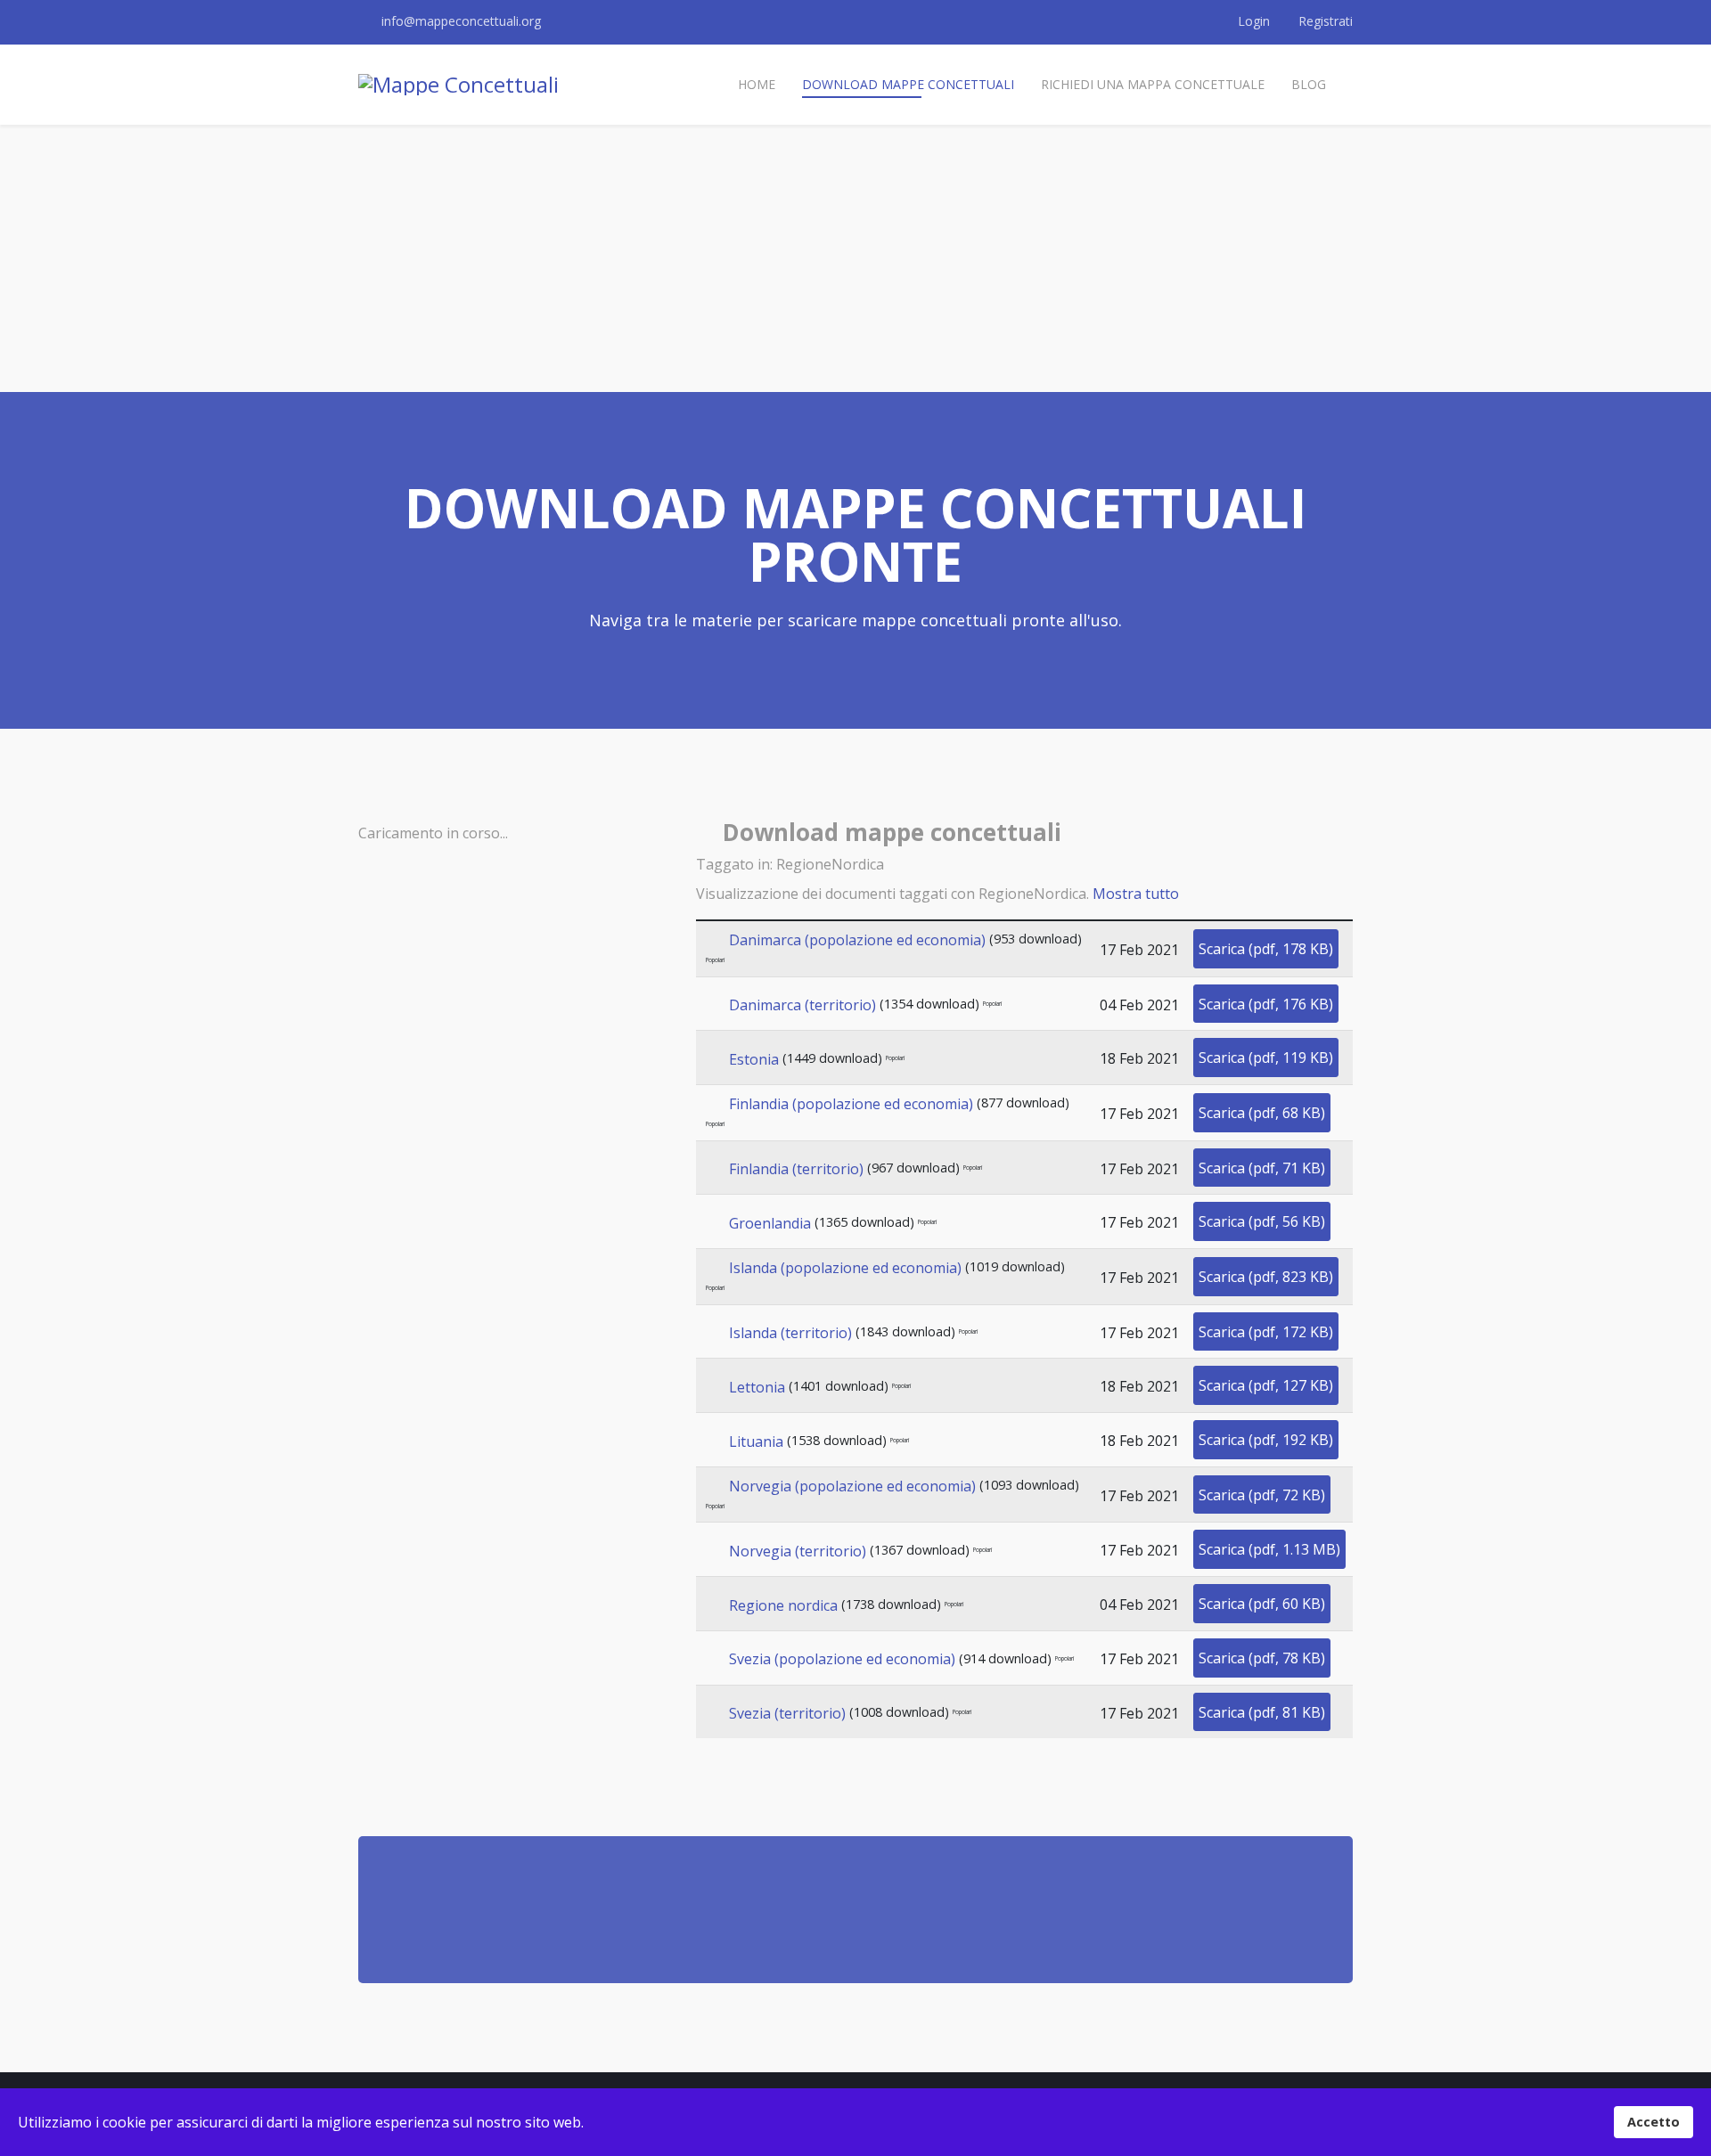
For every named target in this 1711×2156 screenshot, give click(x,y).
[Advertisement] (855, 258)
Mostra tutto (1136, 894)
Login (1254, 21)
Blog (1309, 84)
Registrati (1324, 21)
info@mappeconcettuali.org (461, 21)
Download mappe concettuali (908, 84)
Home (757, 84)
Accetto (1654, 2122)
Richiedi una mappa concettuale (1153, 84)
